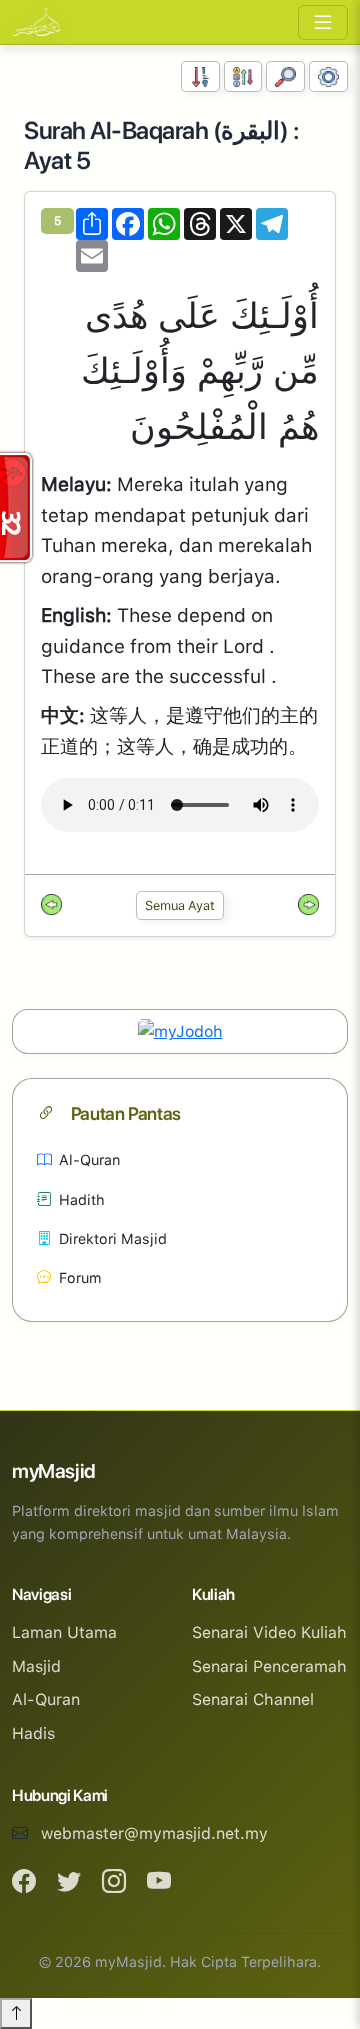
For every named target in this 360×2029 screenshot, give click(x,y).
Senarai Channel (253, 1699)
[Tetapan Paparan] (328, 76)
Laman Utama (64, 1632)
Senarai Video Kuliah (269, 1632)
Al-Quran (89, 1159)
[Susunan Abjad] (243, 76)
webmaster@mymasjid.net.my (154, 1833)
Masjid (36, 1666)
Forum (80, 1277)
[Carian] (285, 76)
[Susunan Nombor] (200, 76)
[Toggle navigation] (323, 22)
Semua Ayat (180, 905)
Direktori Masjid (113, 1238)
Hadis (33, 1733)
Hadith (82, 1199)
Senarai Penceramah (269, 1666)
